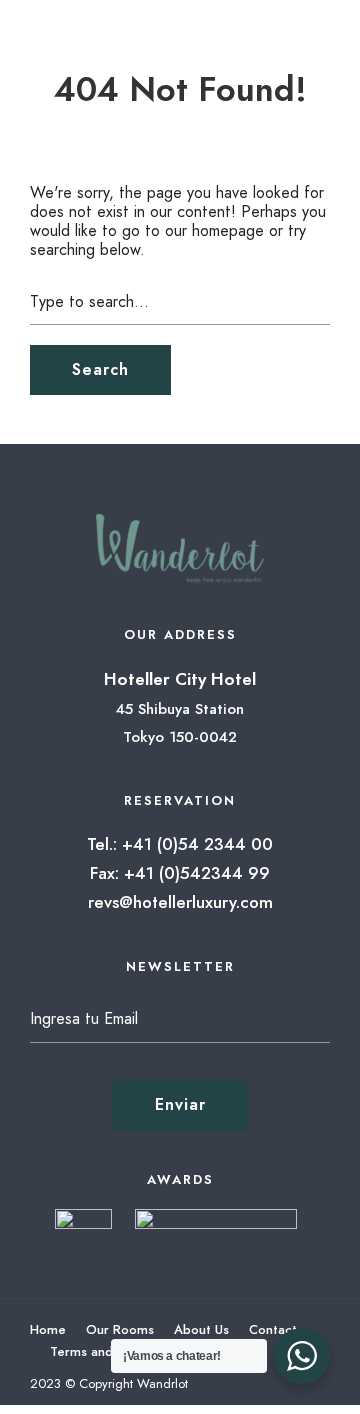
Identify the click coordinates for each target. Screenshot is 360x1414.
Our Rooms (120, 1329)
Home (48, 1329)
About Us (201, 1329)
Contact (273, 1329)
